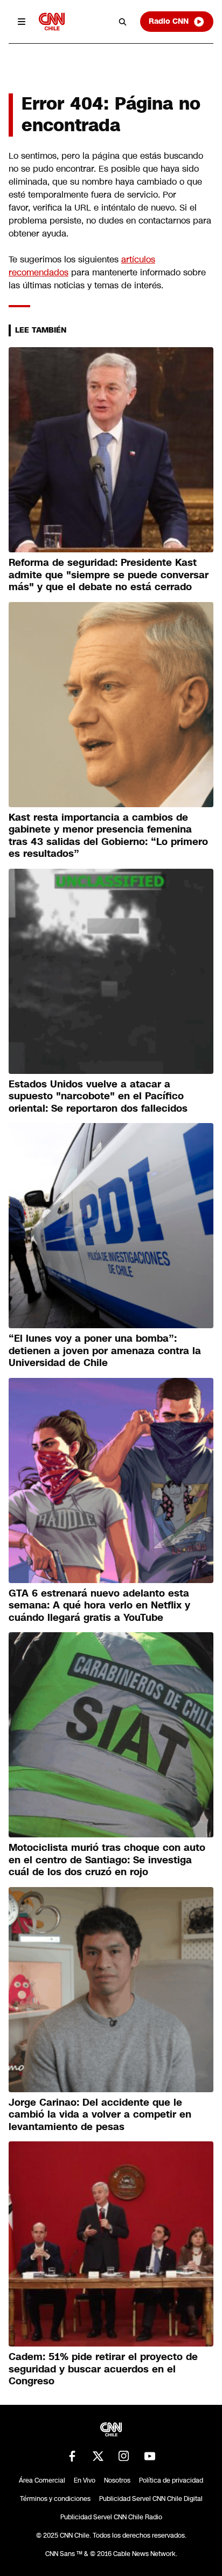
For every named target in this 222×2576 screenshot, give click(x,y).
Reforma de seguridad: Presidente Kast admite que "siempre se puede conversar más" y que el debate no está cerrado (109, 575)
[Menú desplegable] (22, 22)
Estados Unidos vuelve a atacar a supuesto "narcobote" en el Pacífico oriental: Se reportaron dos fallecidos (98, 1096)
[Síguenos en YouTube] (150, 2456)
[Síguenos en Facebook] (72, 2456)
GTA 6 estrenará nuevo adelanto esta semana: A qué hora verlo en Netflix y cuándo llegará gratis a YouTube (99, 1605)
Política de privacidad (171, 2480)
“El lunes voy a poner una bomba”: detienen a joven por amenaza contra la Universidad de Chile (105, 1351)
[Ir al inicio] (52, 21)
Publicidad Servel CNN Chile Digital (151, 2499)
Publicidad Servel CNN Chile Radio (111, 2517)
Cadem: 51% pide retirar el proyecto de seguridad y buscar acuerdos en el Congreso (103, 2369)
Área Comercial (42, 2480)
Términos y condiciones (55, 2499)
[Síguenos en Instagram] (124, 2456)
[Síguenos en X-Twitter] (98, 2456)
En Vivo (85, 2480)
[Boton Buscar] (123, 22)
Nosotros (117, 2480)
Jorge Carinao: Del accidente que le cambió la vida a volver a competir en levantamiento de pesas (100, 2115)
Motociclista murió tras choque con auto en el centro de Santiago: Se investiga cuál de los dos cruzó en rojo (107, 1860)
